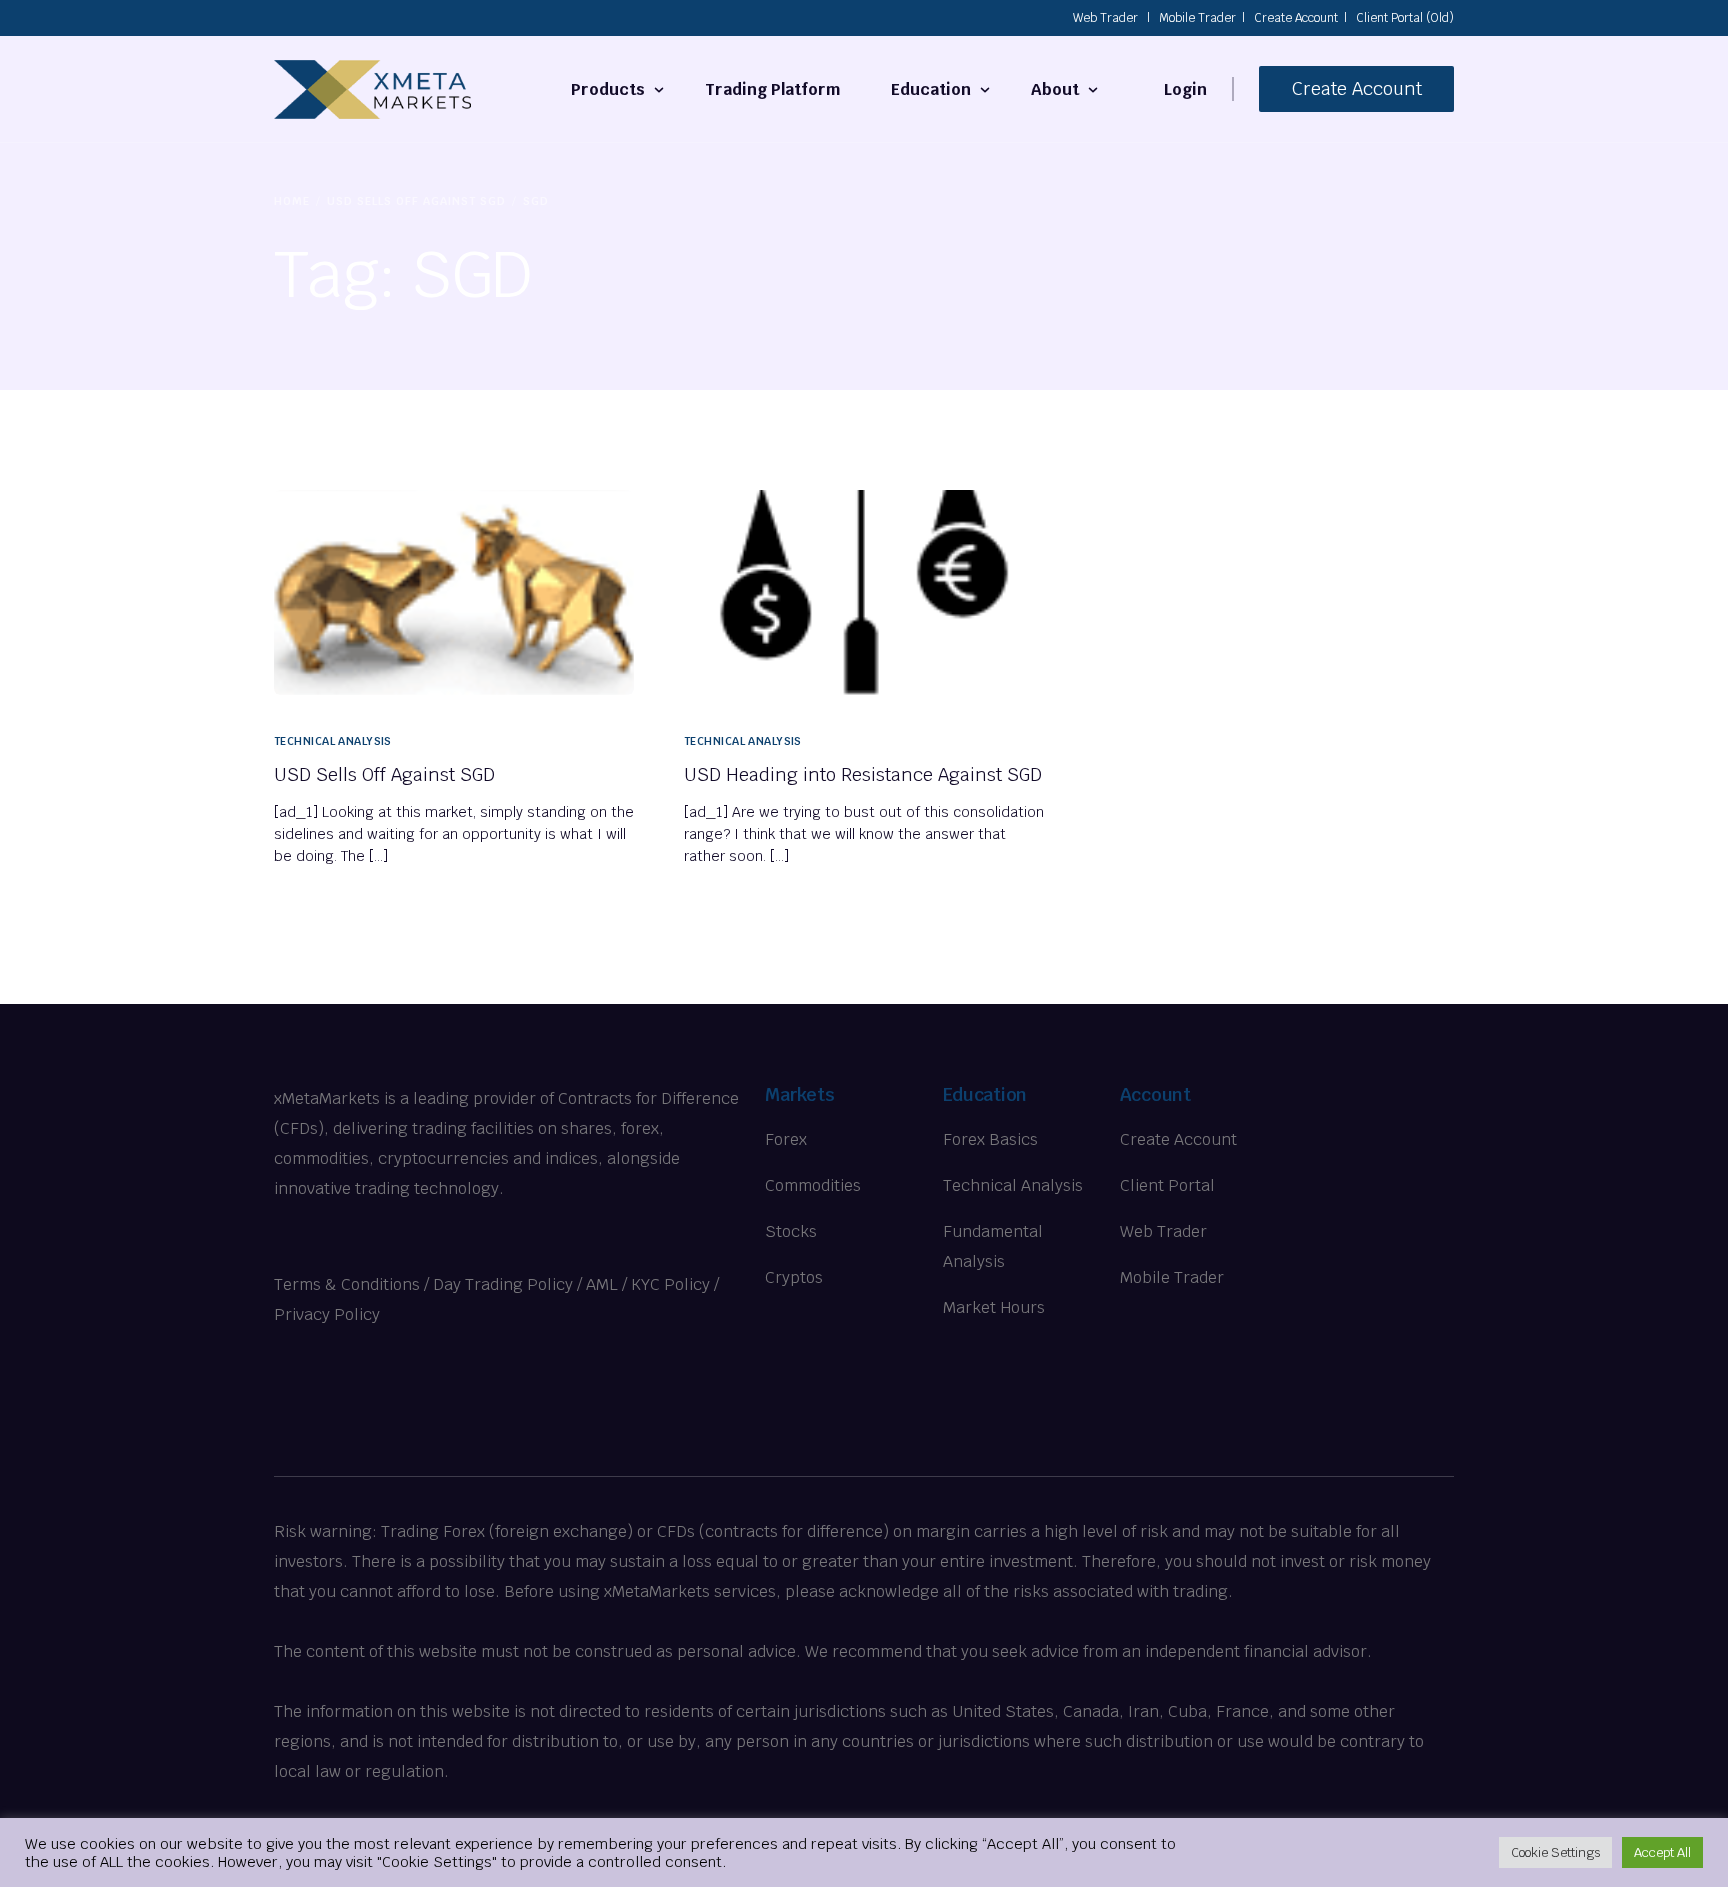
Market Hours (994, 1307)
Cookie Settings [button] (1555, 1852)
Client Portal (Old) (1405, 18)
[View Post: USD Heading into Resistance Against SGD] (864, 592)
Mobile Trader (1197, 18)
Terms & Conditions (347, 1284)
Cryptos (794, 1277)
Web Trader (1105, 18)
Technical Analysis (333, 741)
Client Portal (1167, 1185)
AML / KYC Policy (648, 1284)
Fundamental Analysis (993, 1246)
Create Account (1296, 18)
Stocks (791, 1231)
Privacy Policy (327, 1314)
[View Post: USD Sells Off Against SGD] (454, 592)
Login (1185, 89)
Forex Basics (990, 1139)
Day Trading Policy (503, 1284)
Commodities (813, 1185)
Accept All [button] (1662, 1852)
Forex (786, 1139)
